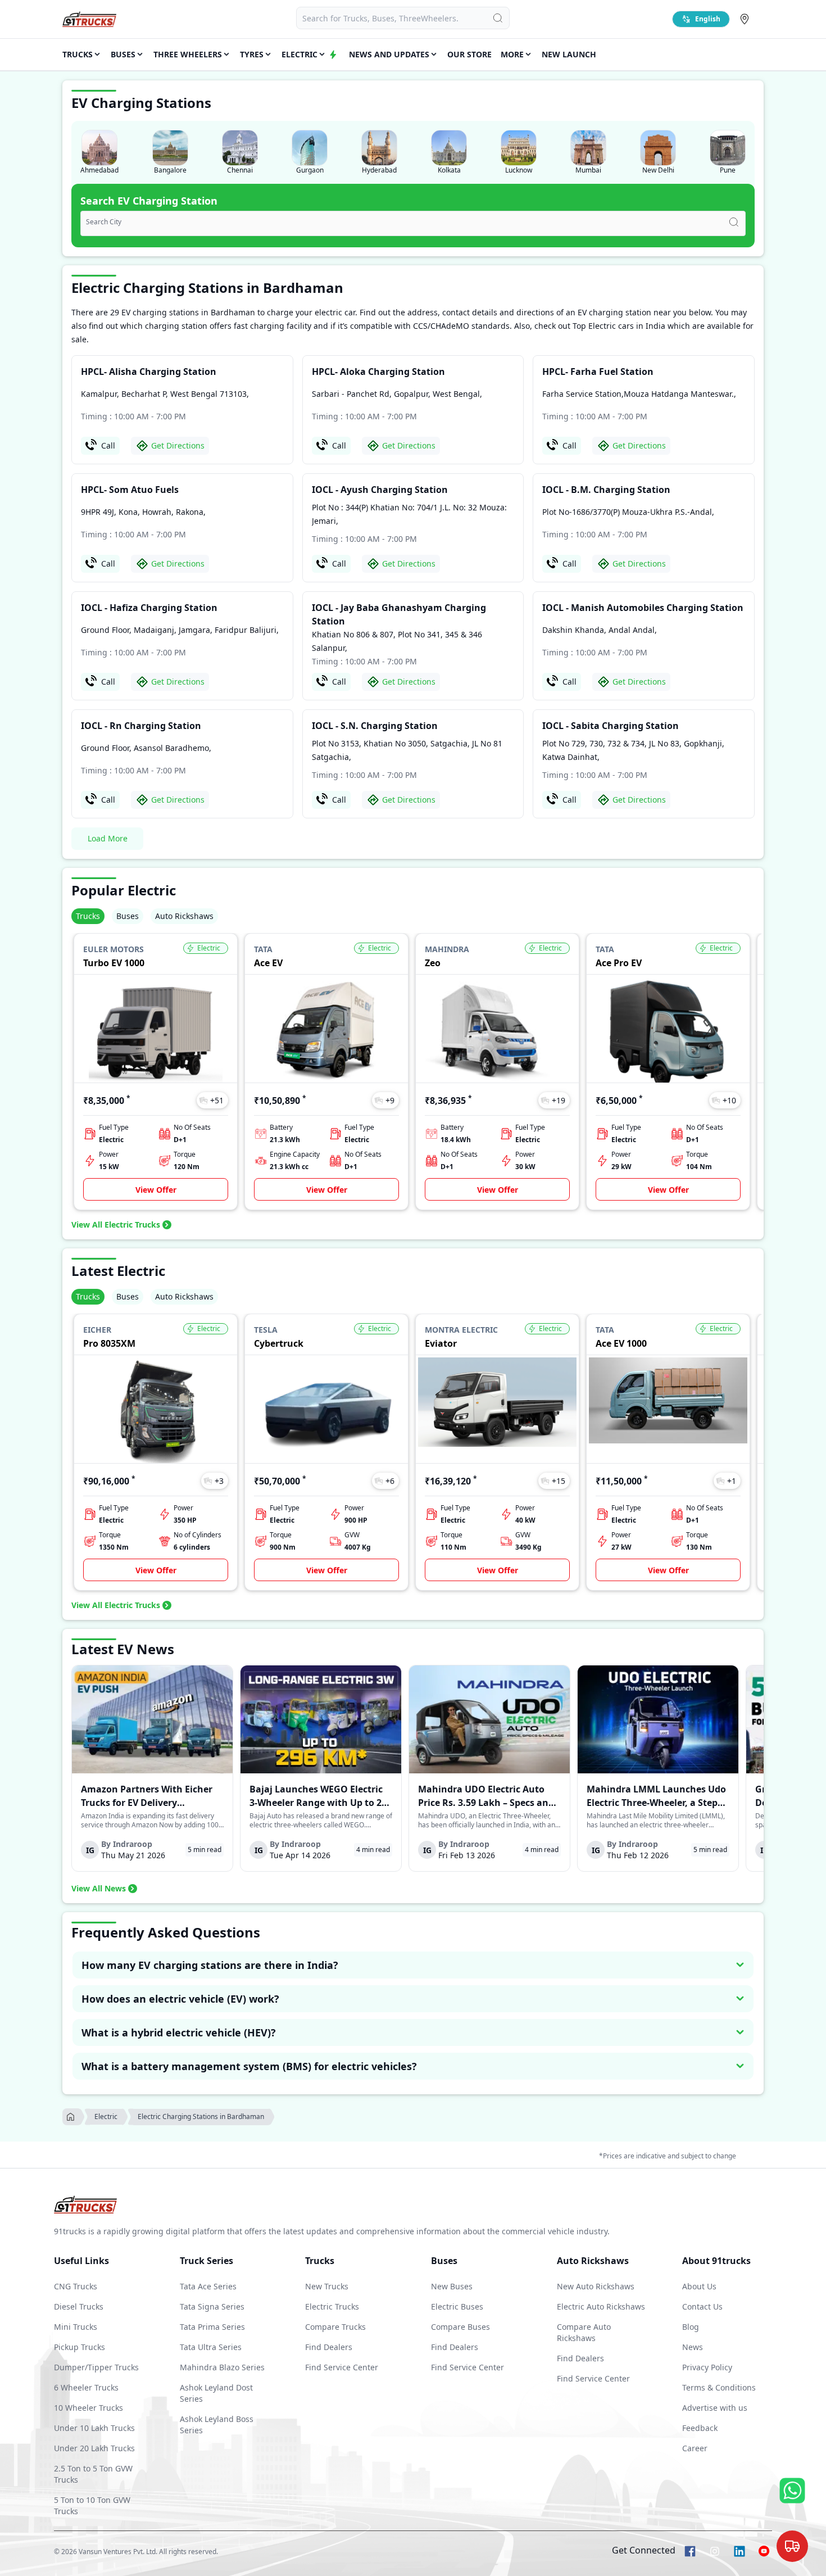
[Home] (89, 19)
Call (108, 445)
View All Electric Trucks (116, 1224)
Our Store (469, 54)
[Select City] (747, 19)
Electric (106, 2117)
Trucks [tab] (88, 916)
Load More (108, 838)
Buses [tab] (128, 916)
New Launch (569, 54)
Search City (104, 222)
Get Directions (178, 445)
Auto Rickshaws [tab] (184, 916)
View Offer (156, 1190)
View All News (99, 1888)
